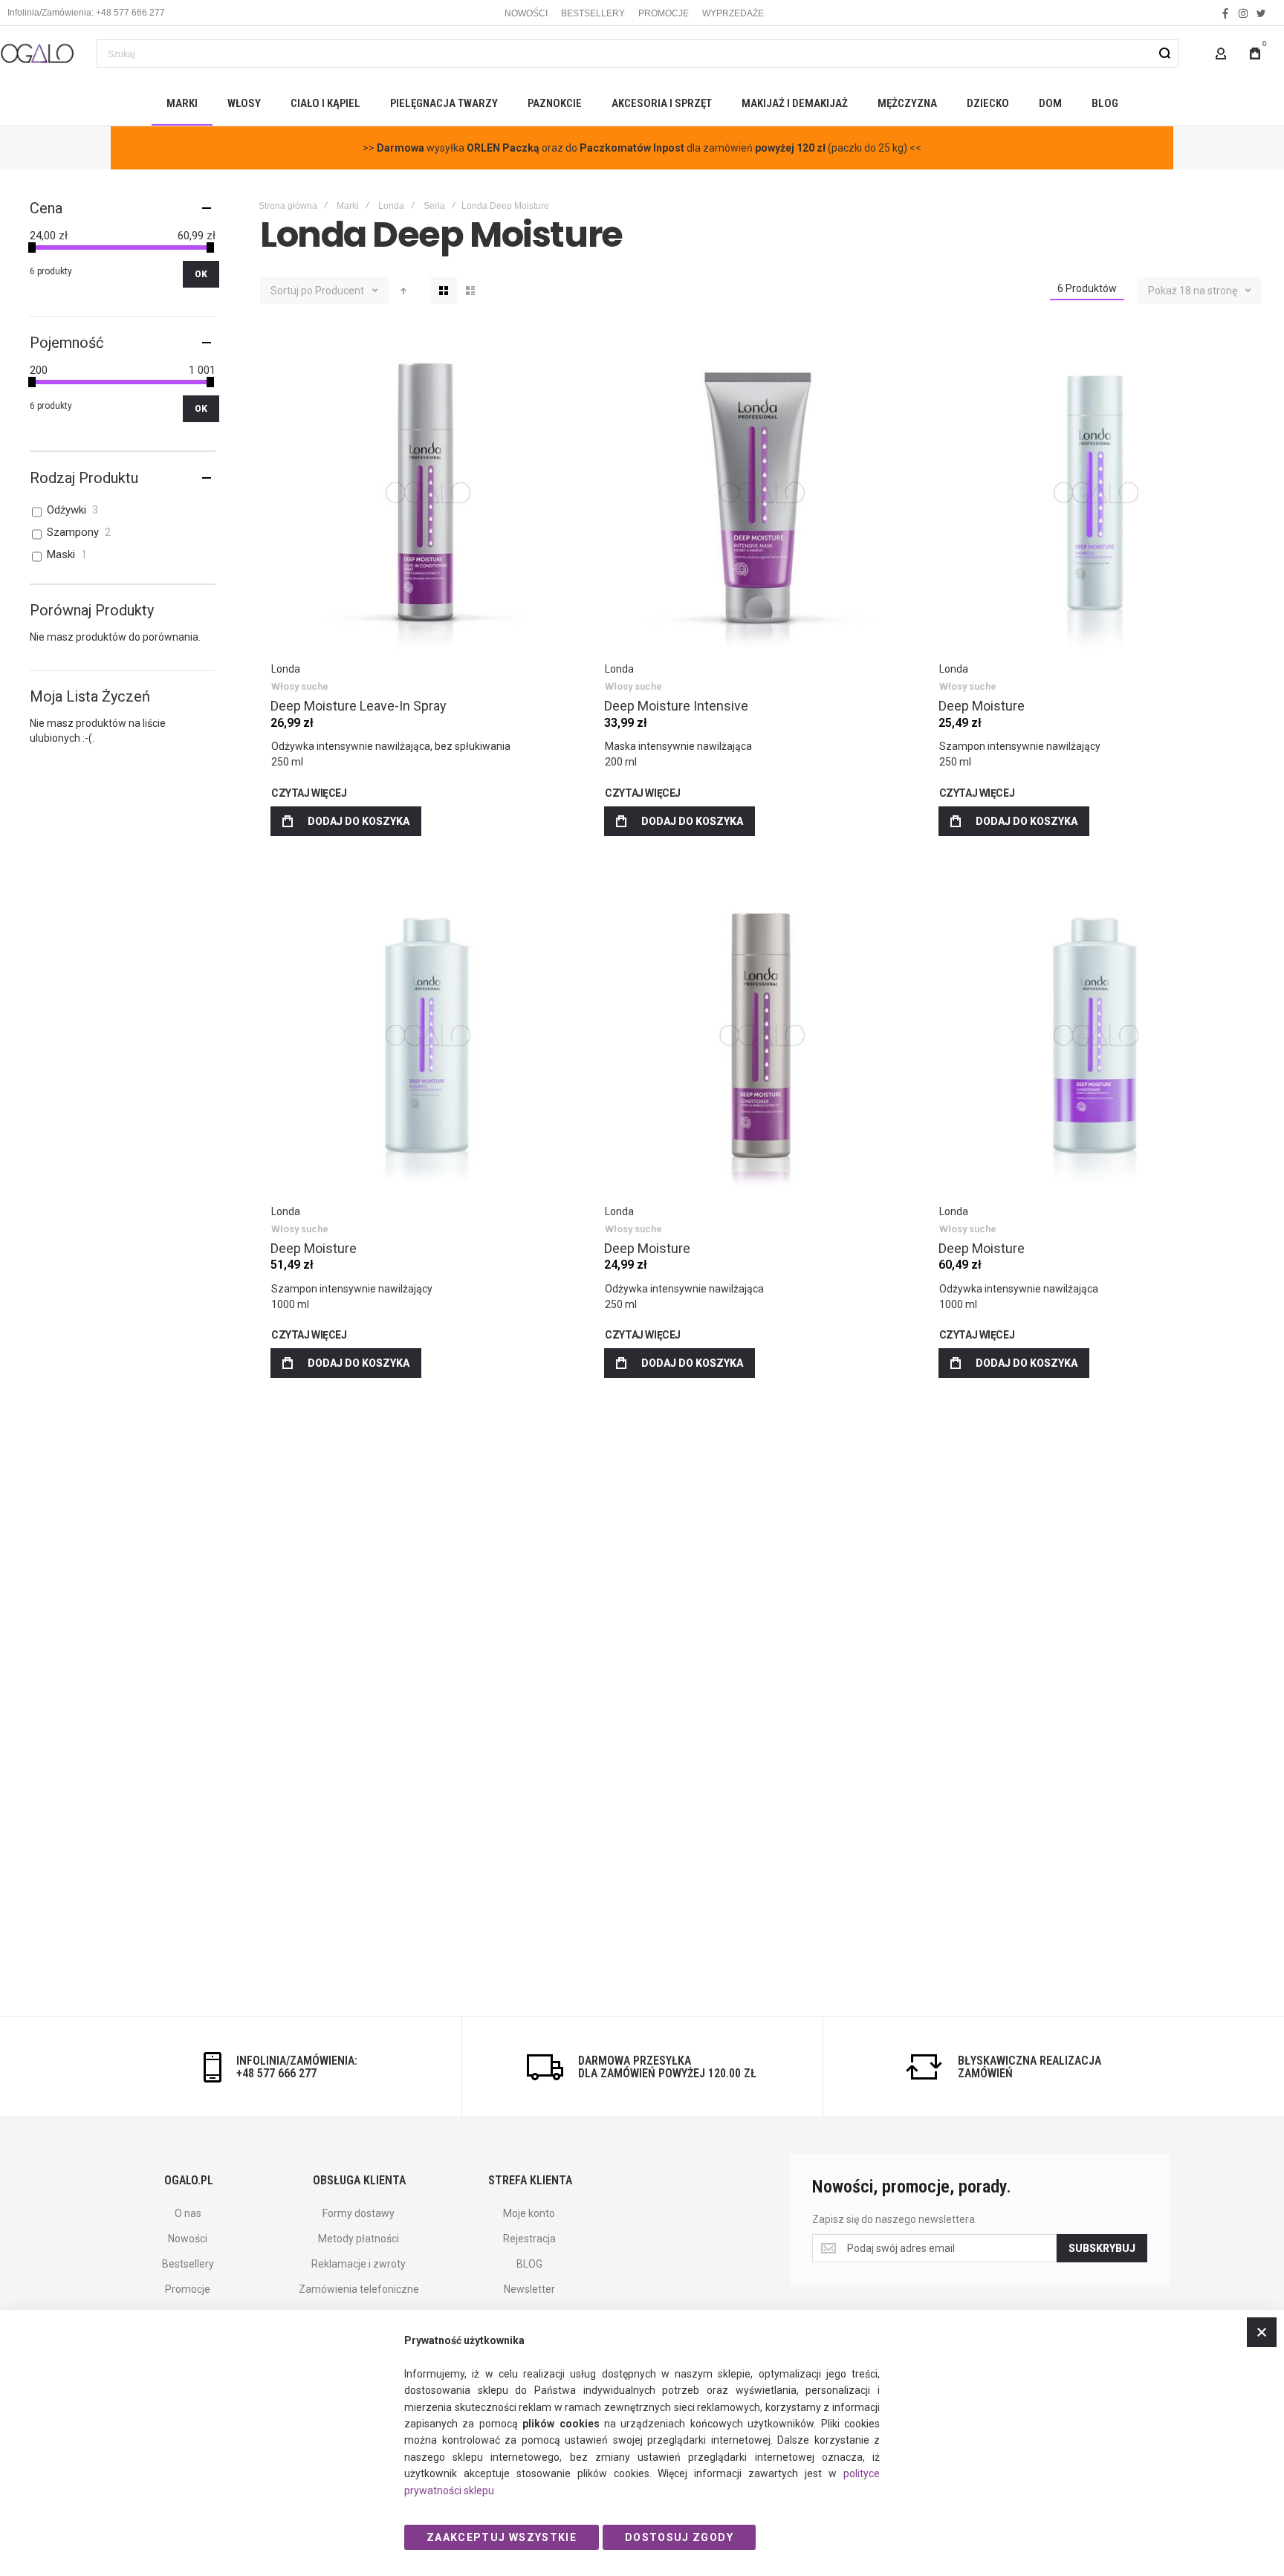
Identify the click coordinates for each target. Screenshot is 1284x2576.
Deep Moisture (1095, 493)
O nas (188, 2213)
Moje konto (529, 2213)
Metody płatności (359, 2239)
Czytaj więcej (309, 793)
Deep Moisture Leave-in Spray (427, 493)
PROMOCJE (664, 13)
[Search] (1164, 54)
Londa (391, 206)
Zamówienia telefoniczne (359, 2289)
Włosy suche (300, 686)
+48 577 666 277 (276, 2073)
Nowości (188, 2239)
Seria (434, 206)
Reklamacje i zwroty (359, 2264)
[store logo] (37, 53)
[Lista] (470, 291)
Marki (348, 206)
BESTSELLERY (593, 13)
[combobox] (638, 54)
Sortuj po (292, 291)
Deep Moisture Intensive (761, 493)
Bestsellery (188, 2264)
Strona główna (288, 206)
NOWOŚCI (526, 13)
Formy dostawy (359, 2213)
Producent (341, 291)
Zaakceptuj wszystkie (502, 2537)
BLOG (529, 2264)
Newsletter (529, 2289)
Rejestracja (529, 2239)
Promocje (188, 2289)
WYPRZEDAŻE (733, 13)
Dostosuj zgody (679, 2537)
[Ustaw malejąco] (403, 291)
